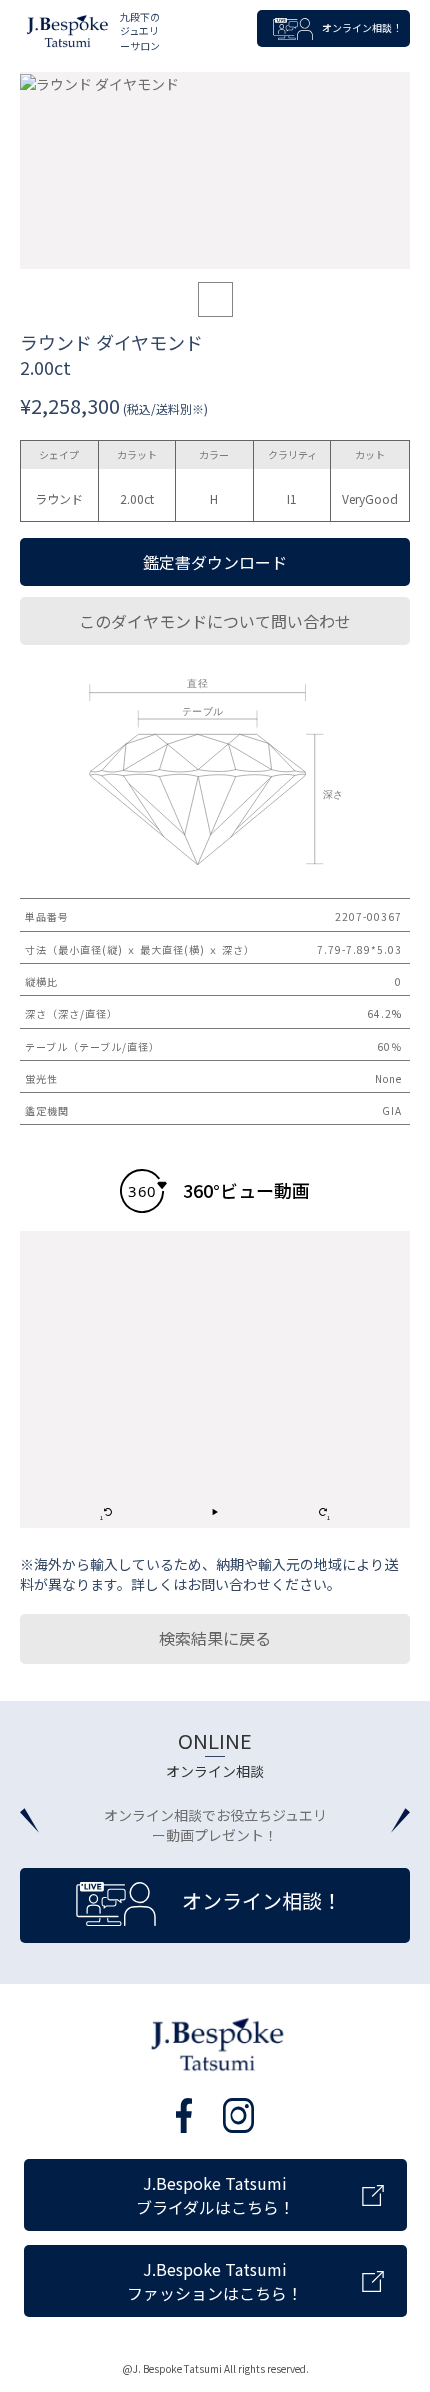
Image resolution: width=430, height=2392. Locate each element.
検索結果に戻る (215, 1638)
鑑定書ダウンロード (215, 562)
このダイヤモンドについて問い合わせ (215, 621)
